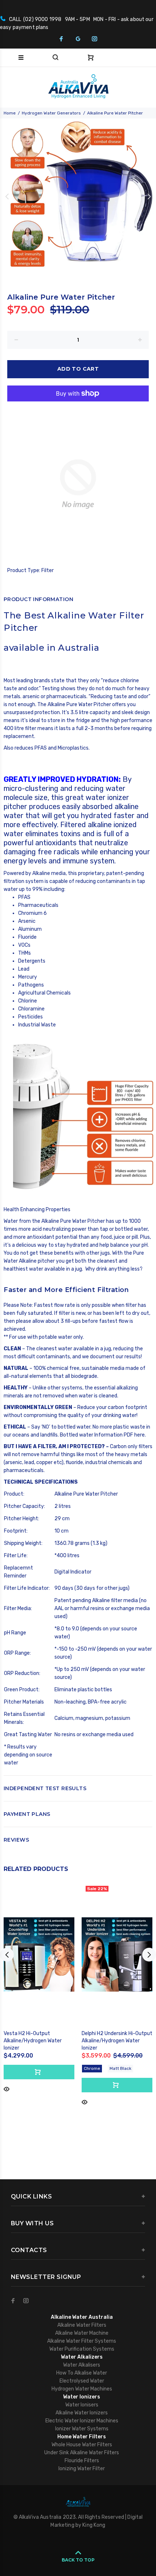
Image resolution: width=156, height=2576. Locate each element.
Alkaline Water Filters (82, 2325)
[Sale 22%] (117, 1954)
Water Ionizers (82, 2397)
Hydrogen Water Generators (51, 113)
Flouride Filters (82, 2461)
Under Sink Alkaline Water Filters (82, 2453)
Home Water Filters (82, 2437)
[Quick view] (7, 2089)
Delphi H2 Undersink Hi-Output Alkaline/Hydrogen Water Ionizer (117, 2041)
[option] (78, 196)
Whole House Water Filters (82, 2445)
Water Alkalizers (82, 2357)
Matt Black (120, 2068)
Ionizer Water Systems (82, 2429)
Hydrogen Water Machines (82, 2389)
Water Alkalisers (82, 2365)
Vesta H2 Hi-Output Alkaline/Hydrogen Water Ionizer (33, 2041)
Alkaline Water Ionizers (82, 2413)
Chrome (92, 2068)
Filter (48, 570)
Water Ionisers (82, 2405)
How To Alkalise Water (82, 2373)
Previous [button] (7, 196)
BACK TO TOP (78, 2560)
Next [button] (149, 196)
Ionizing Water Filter (82, 2469)
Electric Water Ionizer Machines (82, 2421)
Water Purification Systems (82, 2349)
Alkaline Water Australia (82, 2317)
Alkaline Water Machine (82, 2333)
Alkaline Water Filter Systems (82, 2341)
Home (10, 113)
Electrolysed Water (82, 2381)
